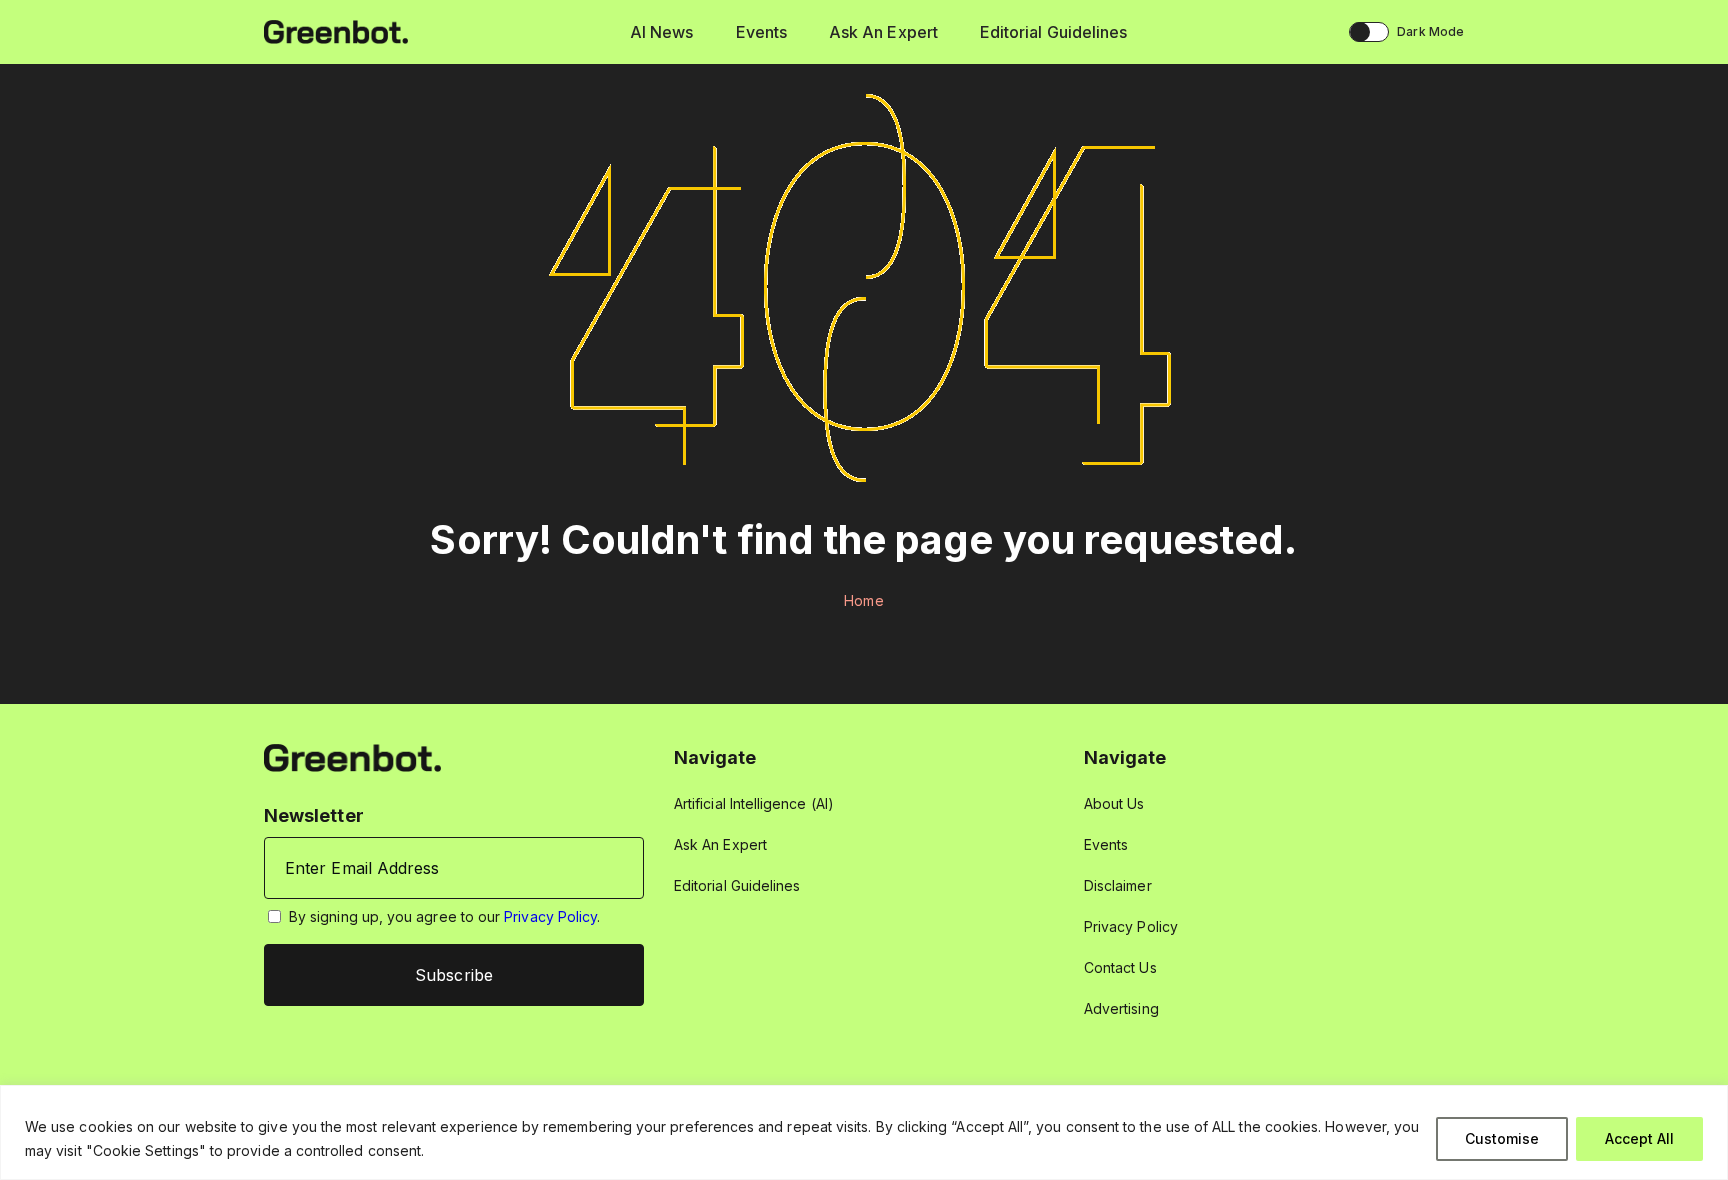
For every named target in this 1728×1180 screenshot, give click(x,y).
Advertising (1121, 1008)
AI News (662, 32)
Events (761, 32)
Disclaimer (1118, 885)
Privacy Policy (550, 916)
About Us (1114, 803)
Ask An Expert (883, 32)
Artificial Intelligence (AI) (754, 803)
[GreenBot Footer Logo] (352, 756)
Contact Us (1120, 967)
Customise (1502, 1138)
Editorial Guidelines (1053, 32)
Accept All (1639, 1138)
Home (863, 600)
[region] (864, 1132)
